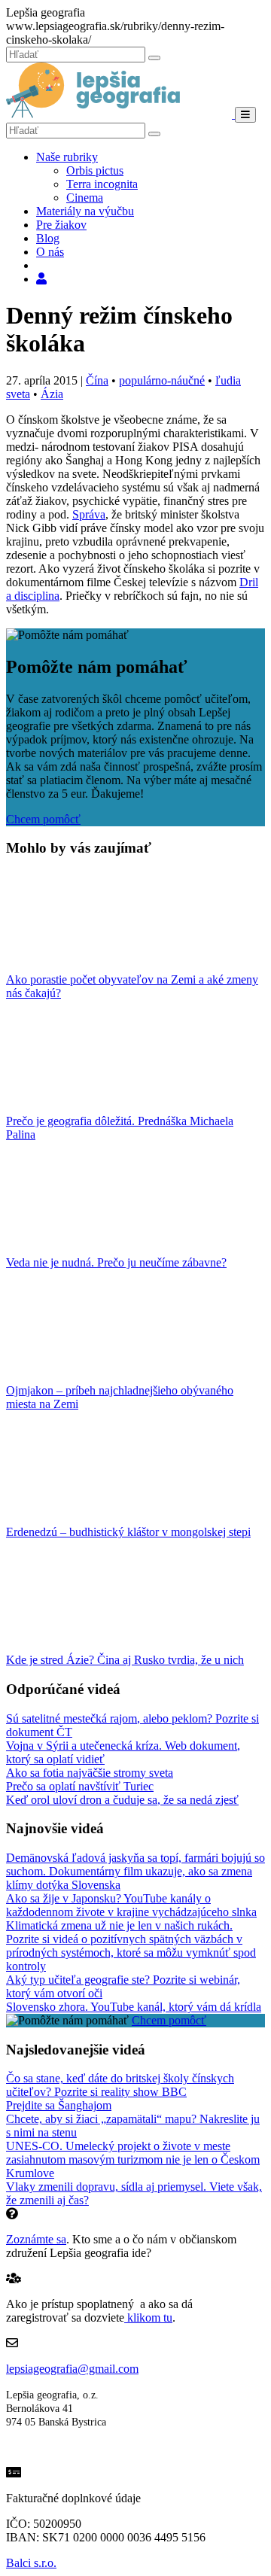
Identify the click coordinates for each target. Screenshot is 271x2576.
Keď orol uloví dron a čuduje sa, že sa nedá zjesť (122, 1800)
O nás (50, 252)
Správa (89, 514)
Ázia (52, 394)
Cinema (85, 198)
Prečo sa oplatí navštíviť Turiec (80, 1786)
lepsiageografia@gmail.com (72, 2369)
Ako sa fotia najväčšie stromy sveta (90, 1773)
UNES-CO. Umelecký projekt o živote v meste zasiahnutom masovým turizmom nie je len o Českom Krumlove (133, 2159)
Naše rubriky (67, 157)
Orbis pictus (95, 170)
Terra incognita (102, 184)
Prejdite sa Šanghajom (59, 2105)
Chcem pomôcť (43, 819)
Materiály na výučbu (85, 211)
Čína (97, 380)
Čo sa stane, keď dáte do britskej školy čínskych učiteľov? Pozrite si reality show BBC (120, 2085)
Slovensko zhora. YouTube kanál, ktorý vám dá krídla (134, 2007)
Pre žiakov (61, 225)
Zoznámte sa (36, 2239)
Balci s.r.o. (31, 2563)
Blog (48, 238)
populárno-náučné (162, 380)
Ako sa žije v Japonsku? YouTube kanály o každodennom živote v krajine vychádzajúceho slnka (131, 1905)
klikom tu (148, 2317)
